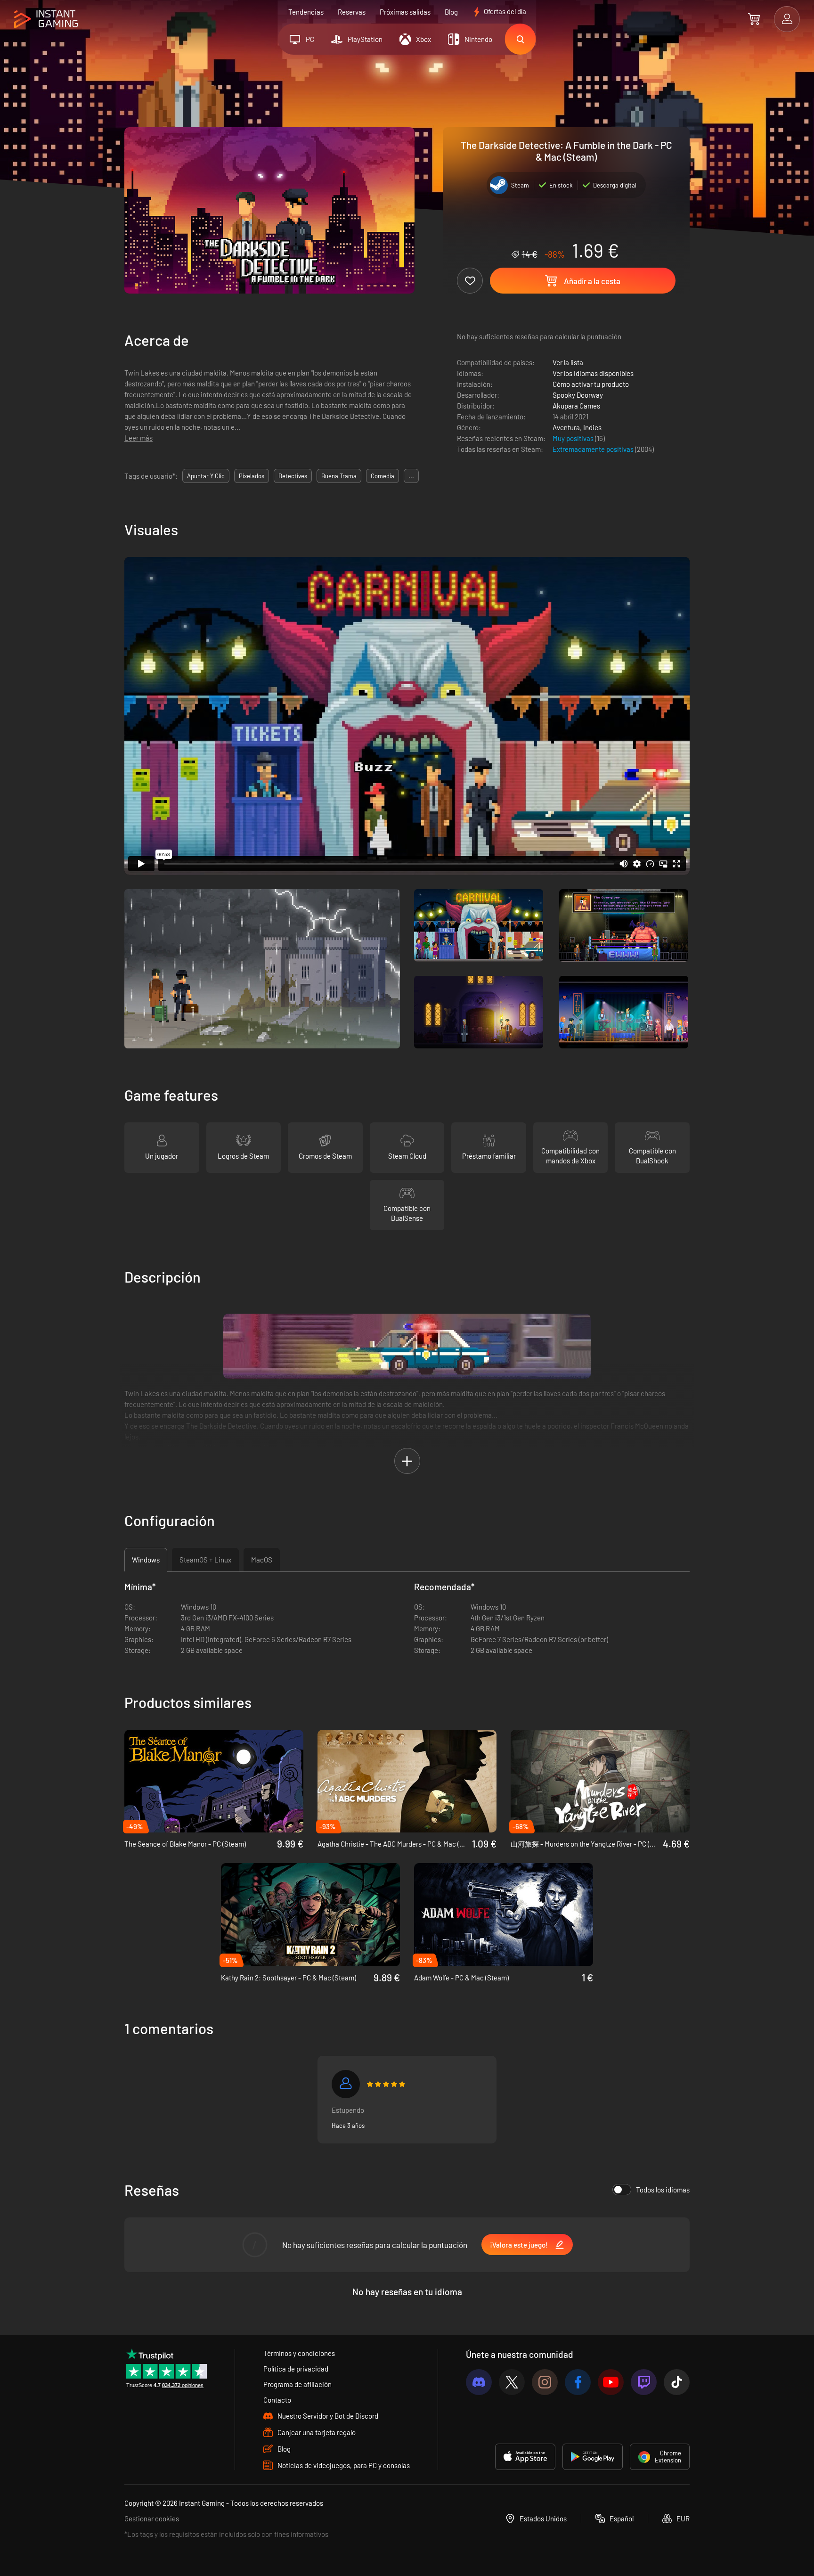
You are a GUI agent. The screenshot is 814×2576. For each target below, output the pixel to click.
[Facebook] (578, 2382)
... (411, 476)
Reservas (352, 12)
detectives (293, 476)
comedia (383, 476)
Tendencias (306, 12)
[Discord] (479, 2382)
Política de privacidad (296, 2369)
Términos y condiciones (299, 2353)
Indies (592, 427)
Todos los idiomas (663, 2190)
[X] (512, 2382)
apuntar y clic (206, 476)
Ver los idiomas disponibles (593, 373)
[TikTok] (677, 2382)
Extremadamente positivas (594, 449)
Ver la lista (568, 362)
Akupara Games (576, 406)
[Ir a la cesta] (754, 19)
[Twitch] (644, 2382)
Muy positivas (574, 438)
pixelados (252, 476)
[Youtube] (611, 2382)
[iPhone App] (525, 2457)
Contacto (277, 2400)
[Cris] (346, 2084)
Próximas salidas (405, 12)
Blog (451, 12)
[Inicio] (46, 20)
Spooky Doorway (578, 395)
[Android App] (593, 2457)
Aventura (566, 427)
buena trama (339, 476)
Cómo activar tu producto (591, 384)
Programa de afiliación (297, 2384)
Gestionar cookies (152, 2519)
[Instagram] (545, 2382)
